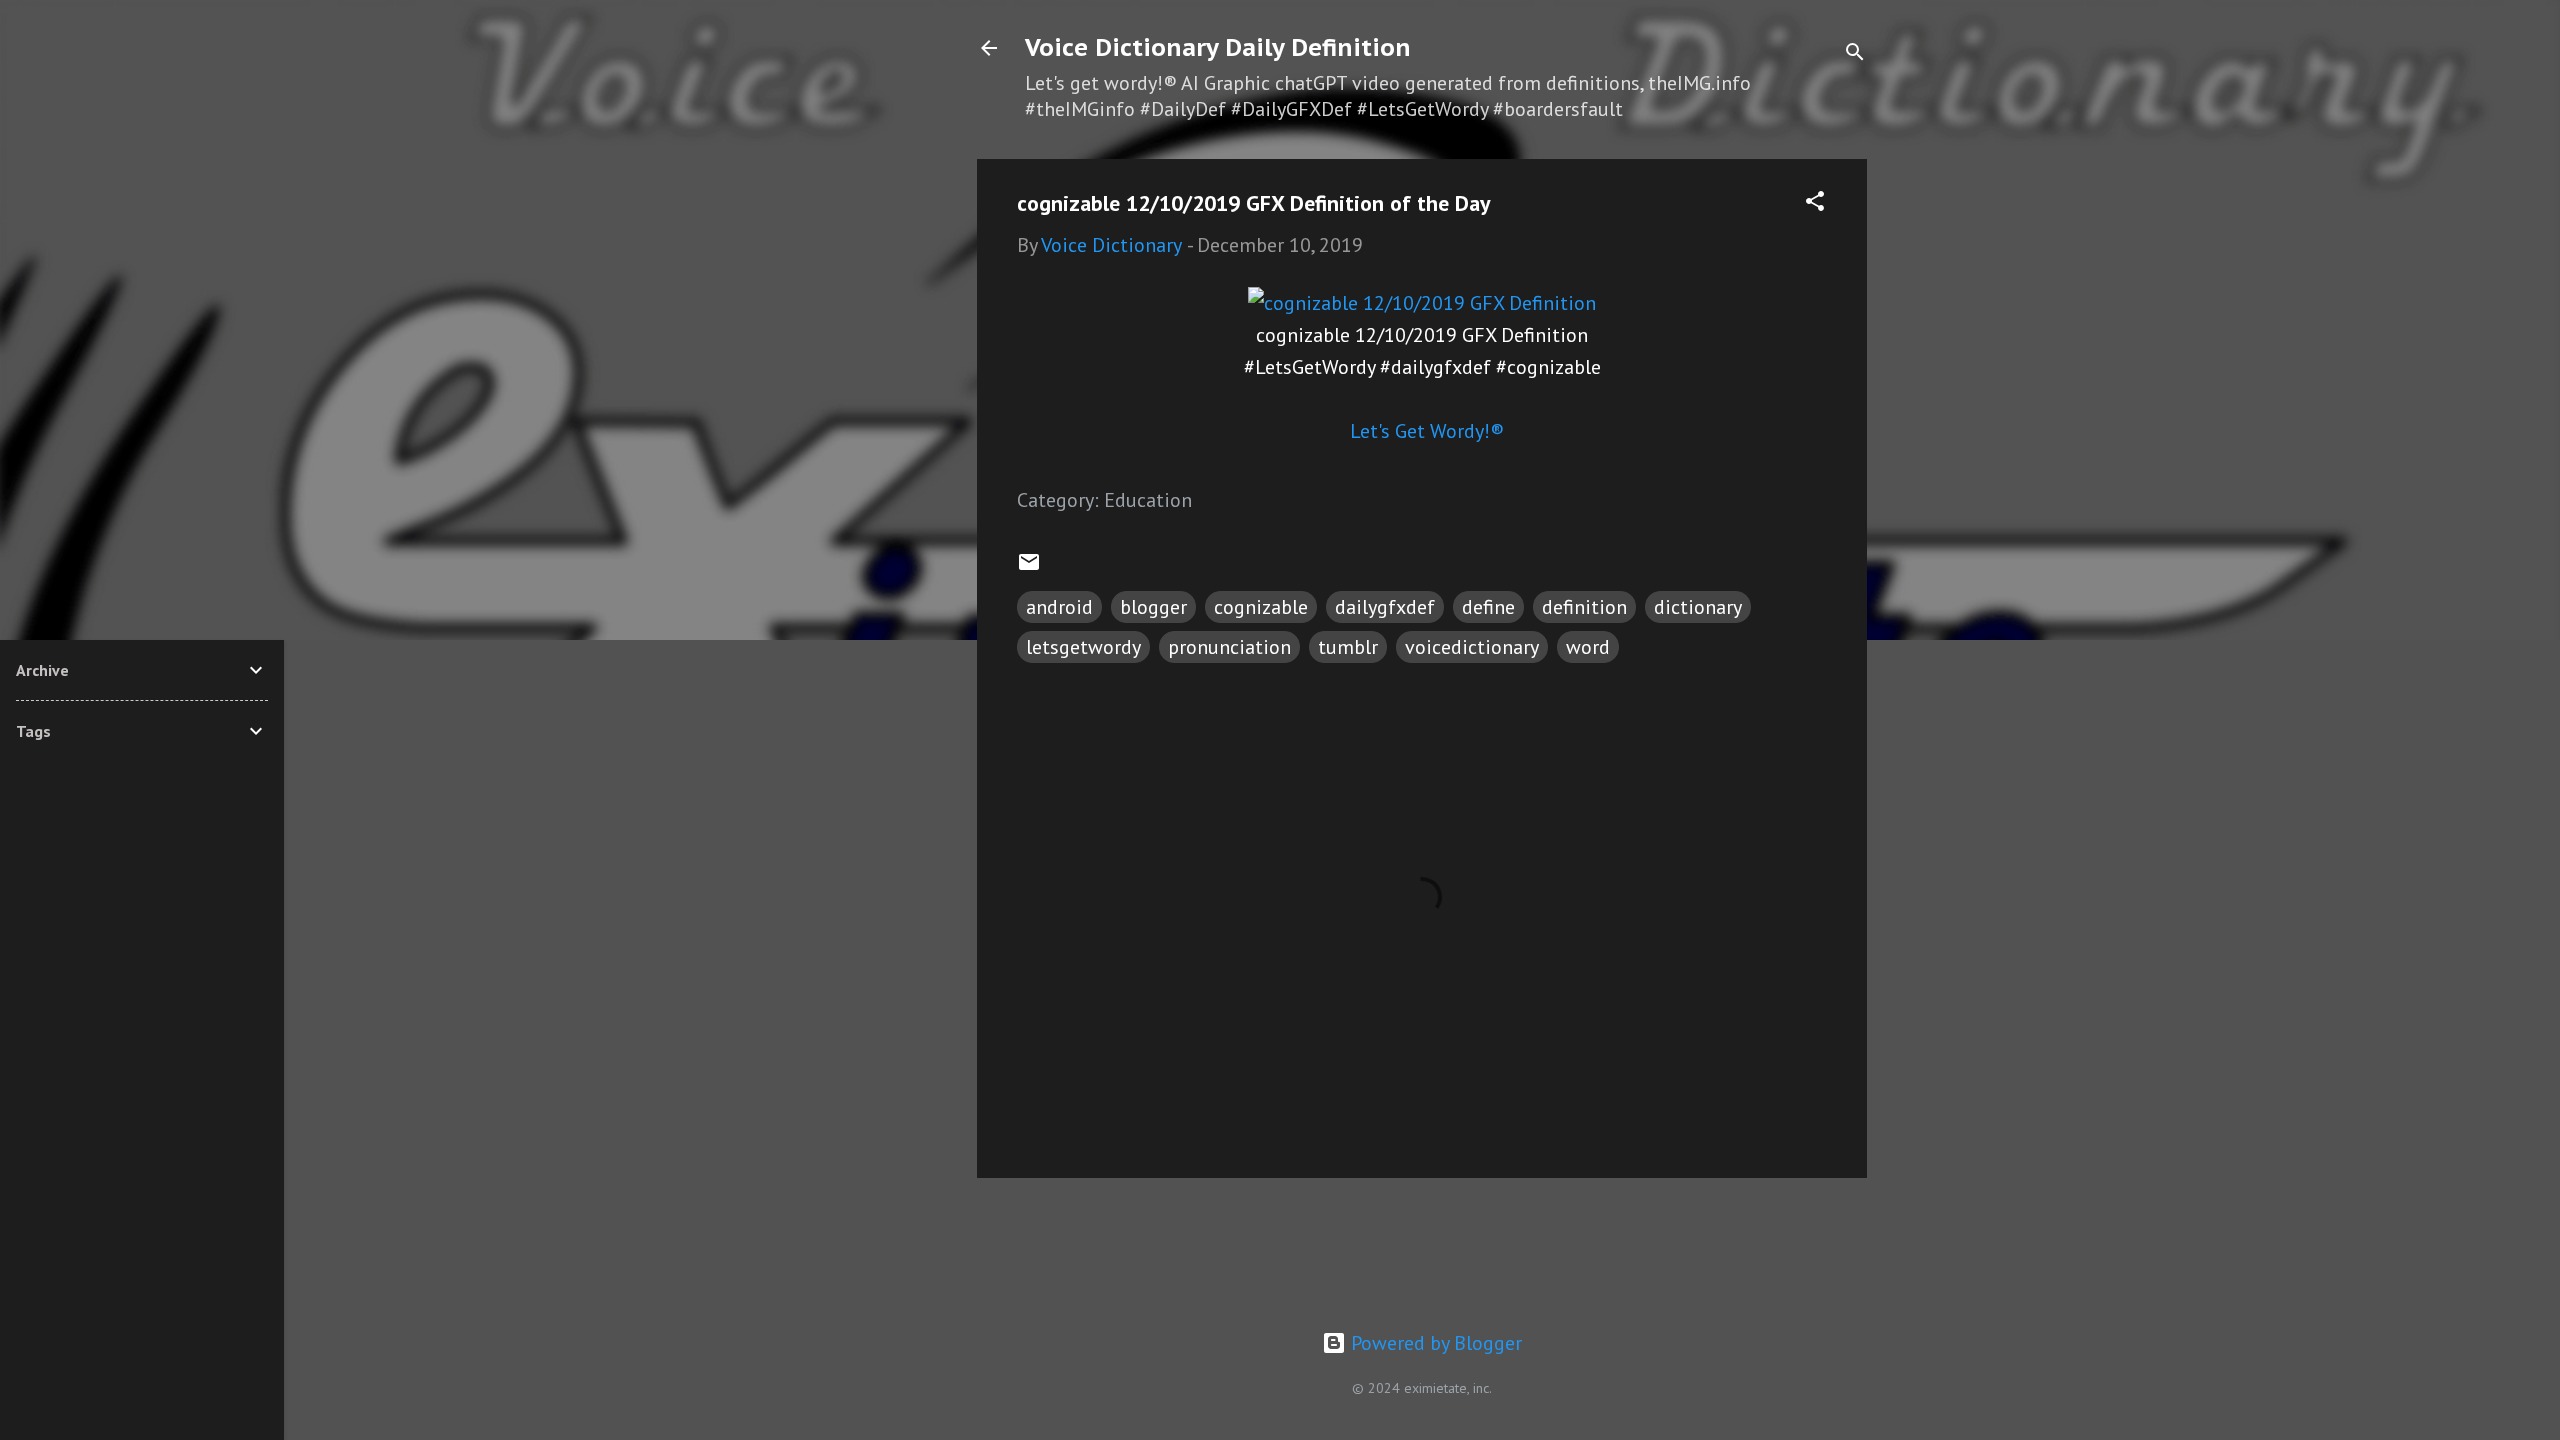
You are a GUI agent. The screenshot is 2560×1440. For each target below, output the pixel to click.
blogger (1153, 607)
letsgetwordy (1083, 647)
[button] (1815, 203)
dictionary (1698, 607)
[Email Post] (1029, 567)
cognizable (1261, 607)
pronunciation (1229, 647)
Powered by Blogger (1434, 1343)
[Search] (1855, 54)
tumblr (1348, 647)
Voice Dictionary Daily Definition (1218, 47)
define (1488, 607)
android (1059, 607)
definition (1584, 607)
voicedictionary (1472, 647)
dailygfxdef (1385, 607)
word (1588, 647)
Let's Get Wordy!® (1427, 431)
